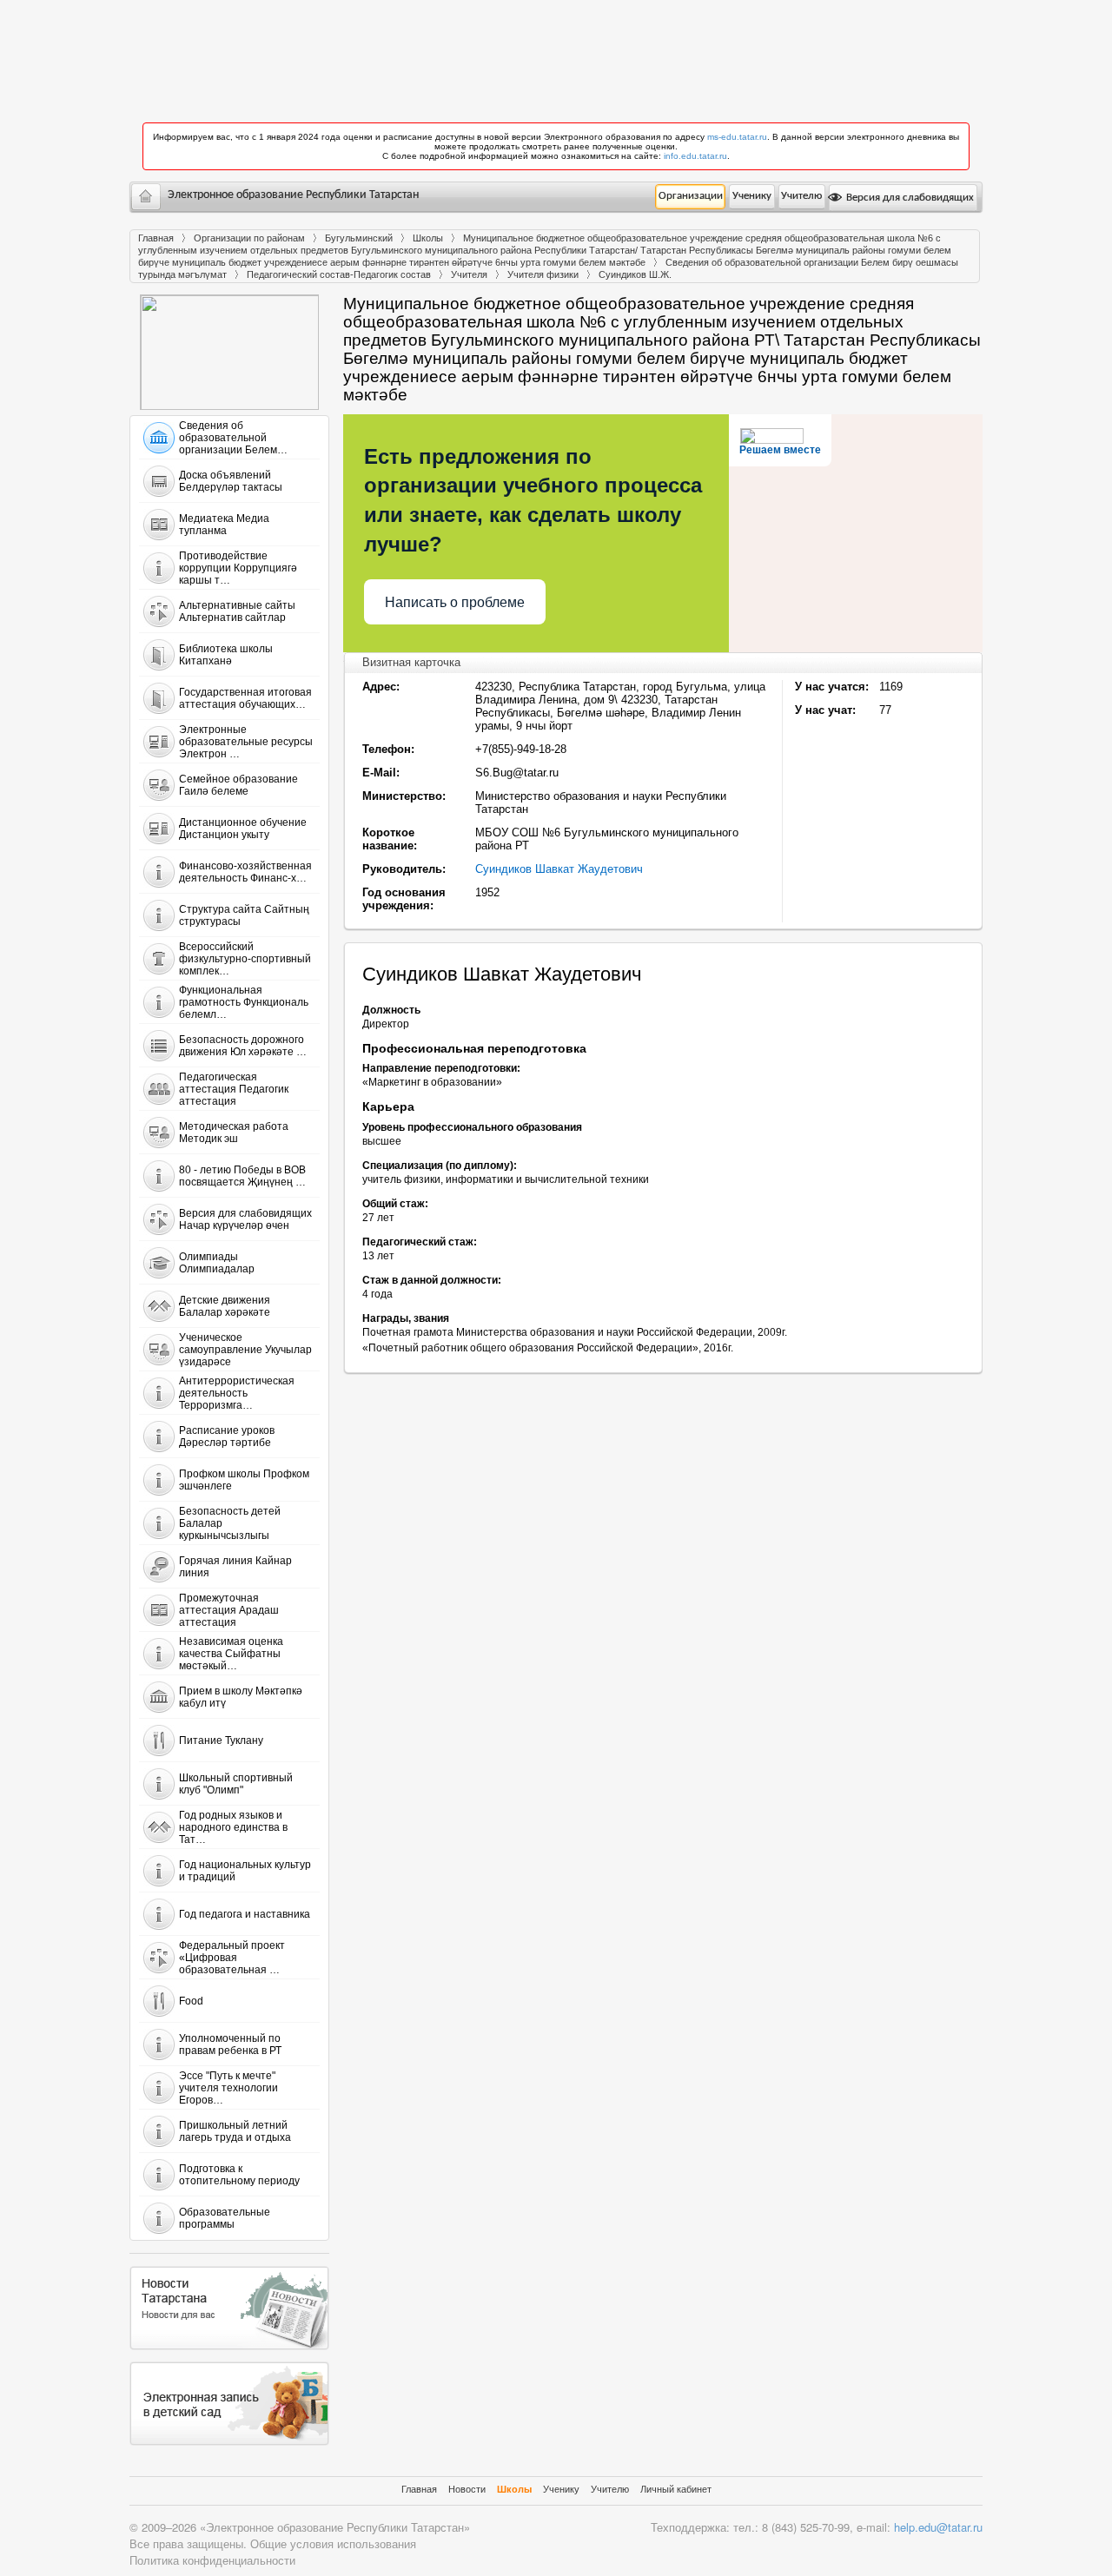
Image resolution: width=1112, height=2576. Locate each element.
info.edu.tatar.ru (695, 156)
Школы (428, 238)
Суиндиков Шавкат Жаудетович (559, 869)
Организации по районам (249, 238)
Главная (156, 238)
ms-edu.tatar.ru (737, 137)
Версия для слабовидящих (909, 198)
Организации (691, 196)
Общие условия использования (333, 2543)
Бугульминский (359, 238)
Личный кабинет (676, 2489)
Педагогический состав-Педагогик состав (339, 274)
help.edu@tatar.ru (938, 2527)
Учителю (801, 196)
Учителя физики (543, 274)
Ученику (752, 196)
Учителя (469, 274)
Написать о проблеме (455, 602)
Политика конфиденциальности (212, 2560)
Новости (467, 2489)
